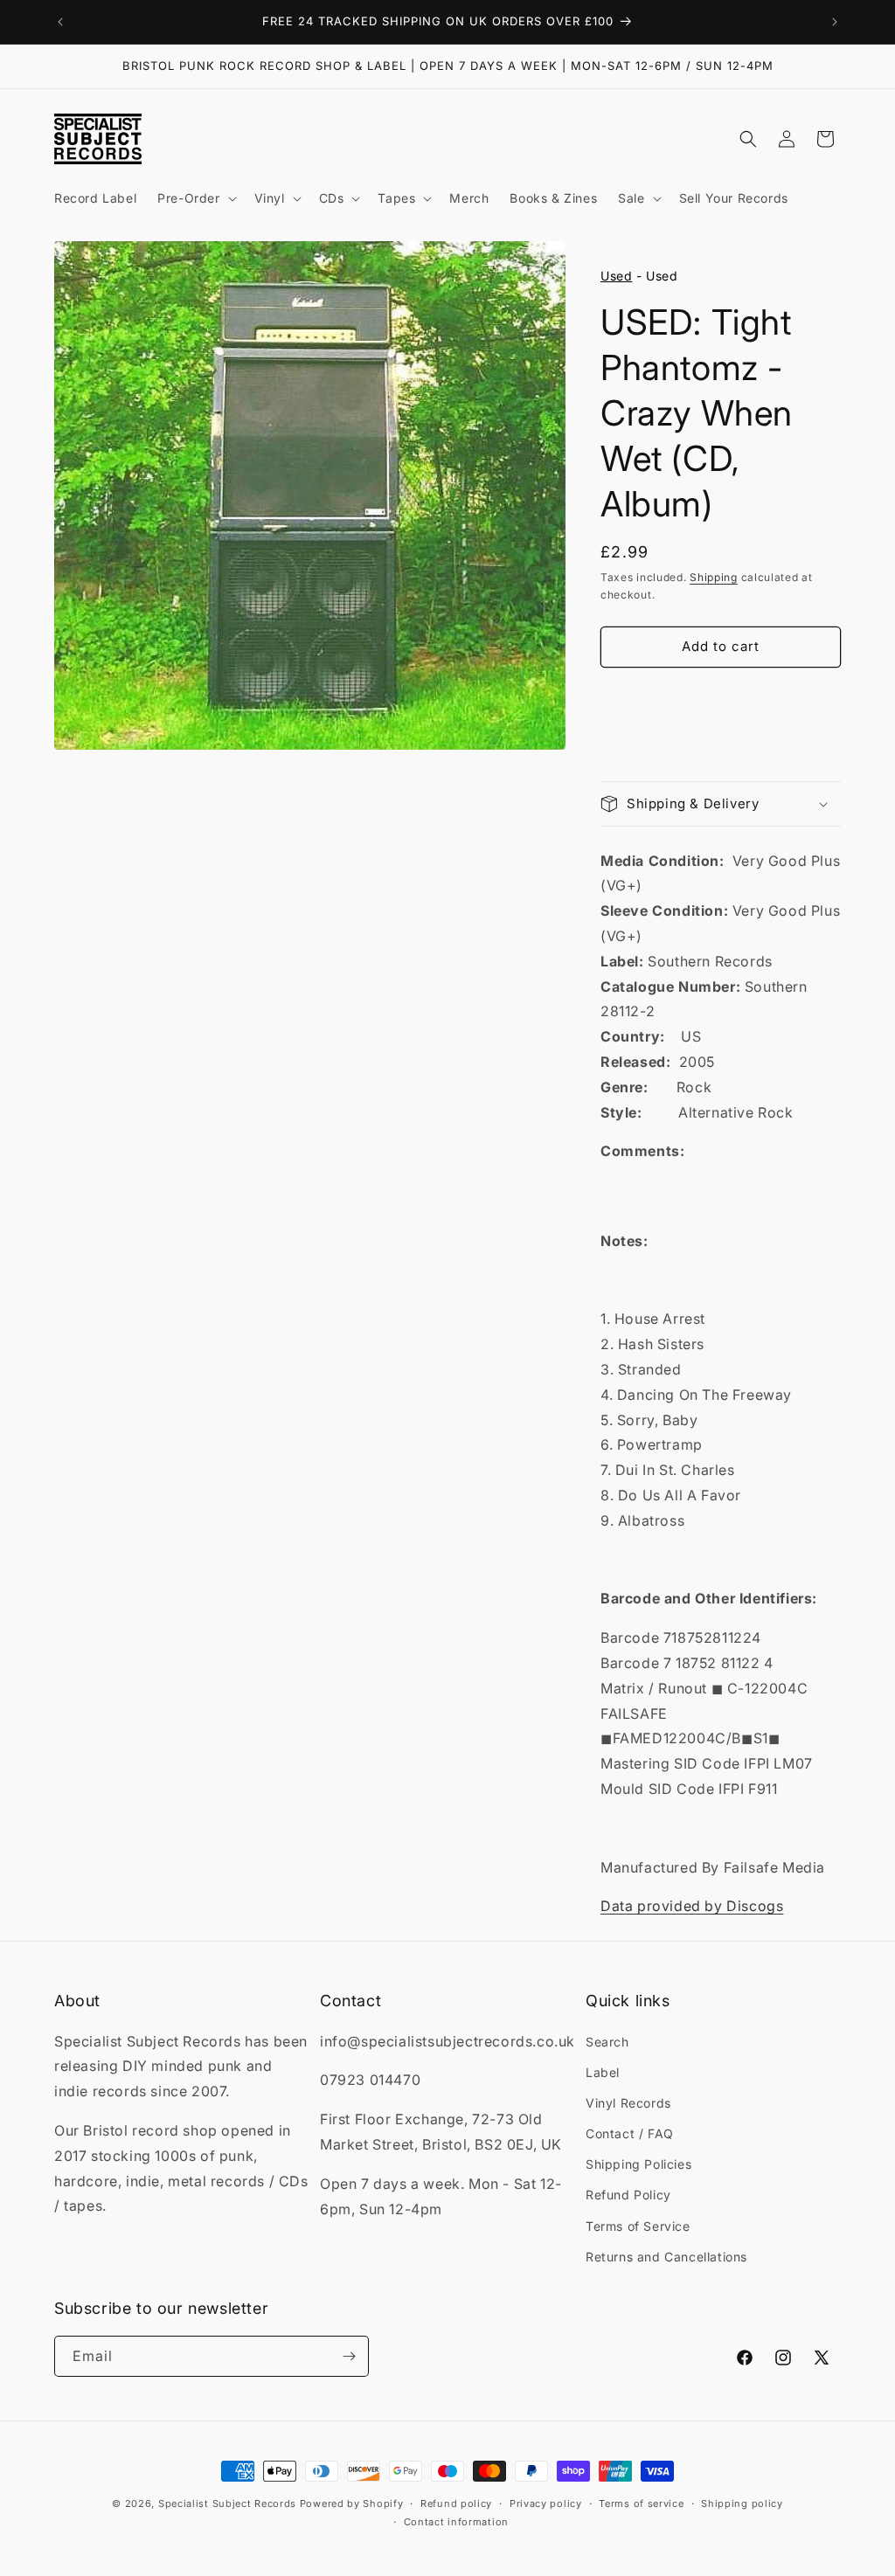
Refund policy (456, 2503)
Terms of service (641, 2503)
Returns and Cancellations (666, 2257)
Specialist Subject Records (227, 2503)
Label (603, 2072)
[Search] (748, 139)
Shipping (714, 577)
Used (616, 276)
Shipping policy (742, 2503)
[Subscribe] (349, 2356)
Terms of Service (638, 2226)
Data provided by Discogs (692, 1906)
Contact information (456, 2522)
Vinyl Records (628, 2103)
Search (607, 2042)
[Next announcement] (835, 22)
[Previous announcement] (60, 22)
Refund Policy (628, 2195)
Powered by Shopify (352, 2503)
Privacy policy (546, 2503)
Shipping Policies (638, 2164)
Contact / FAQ (630, 2133)
